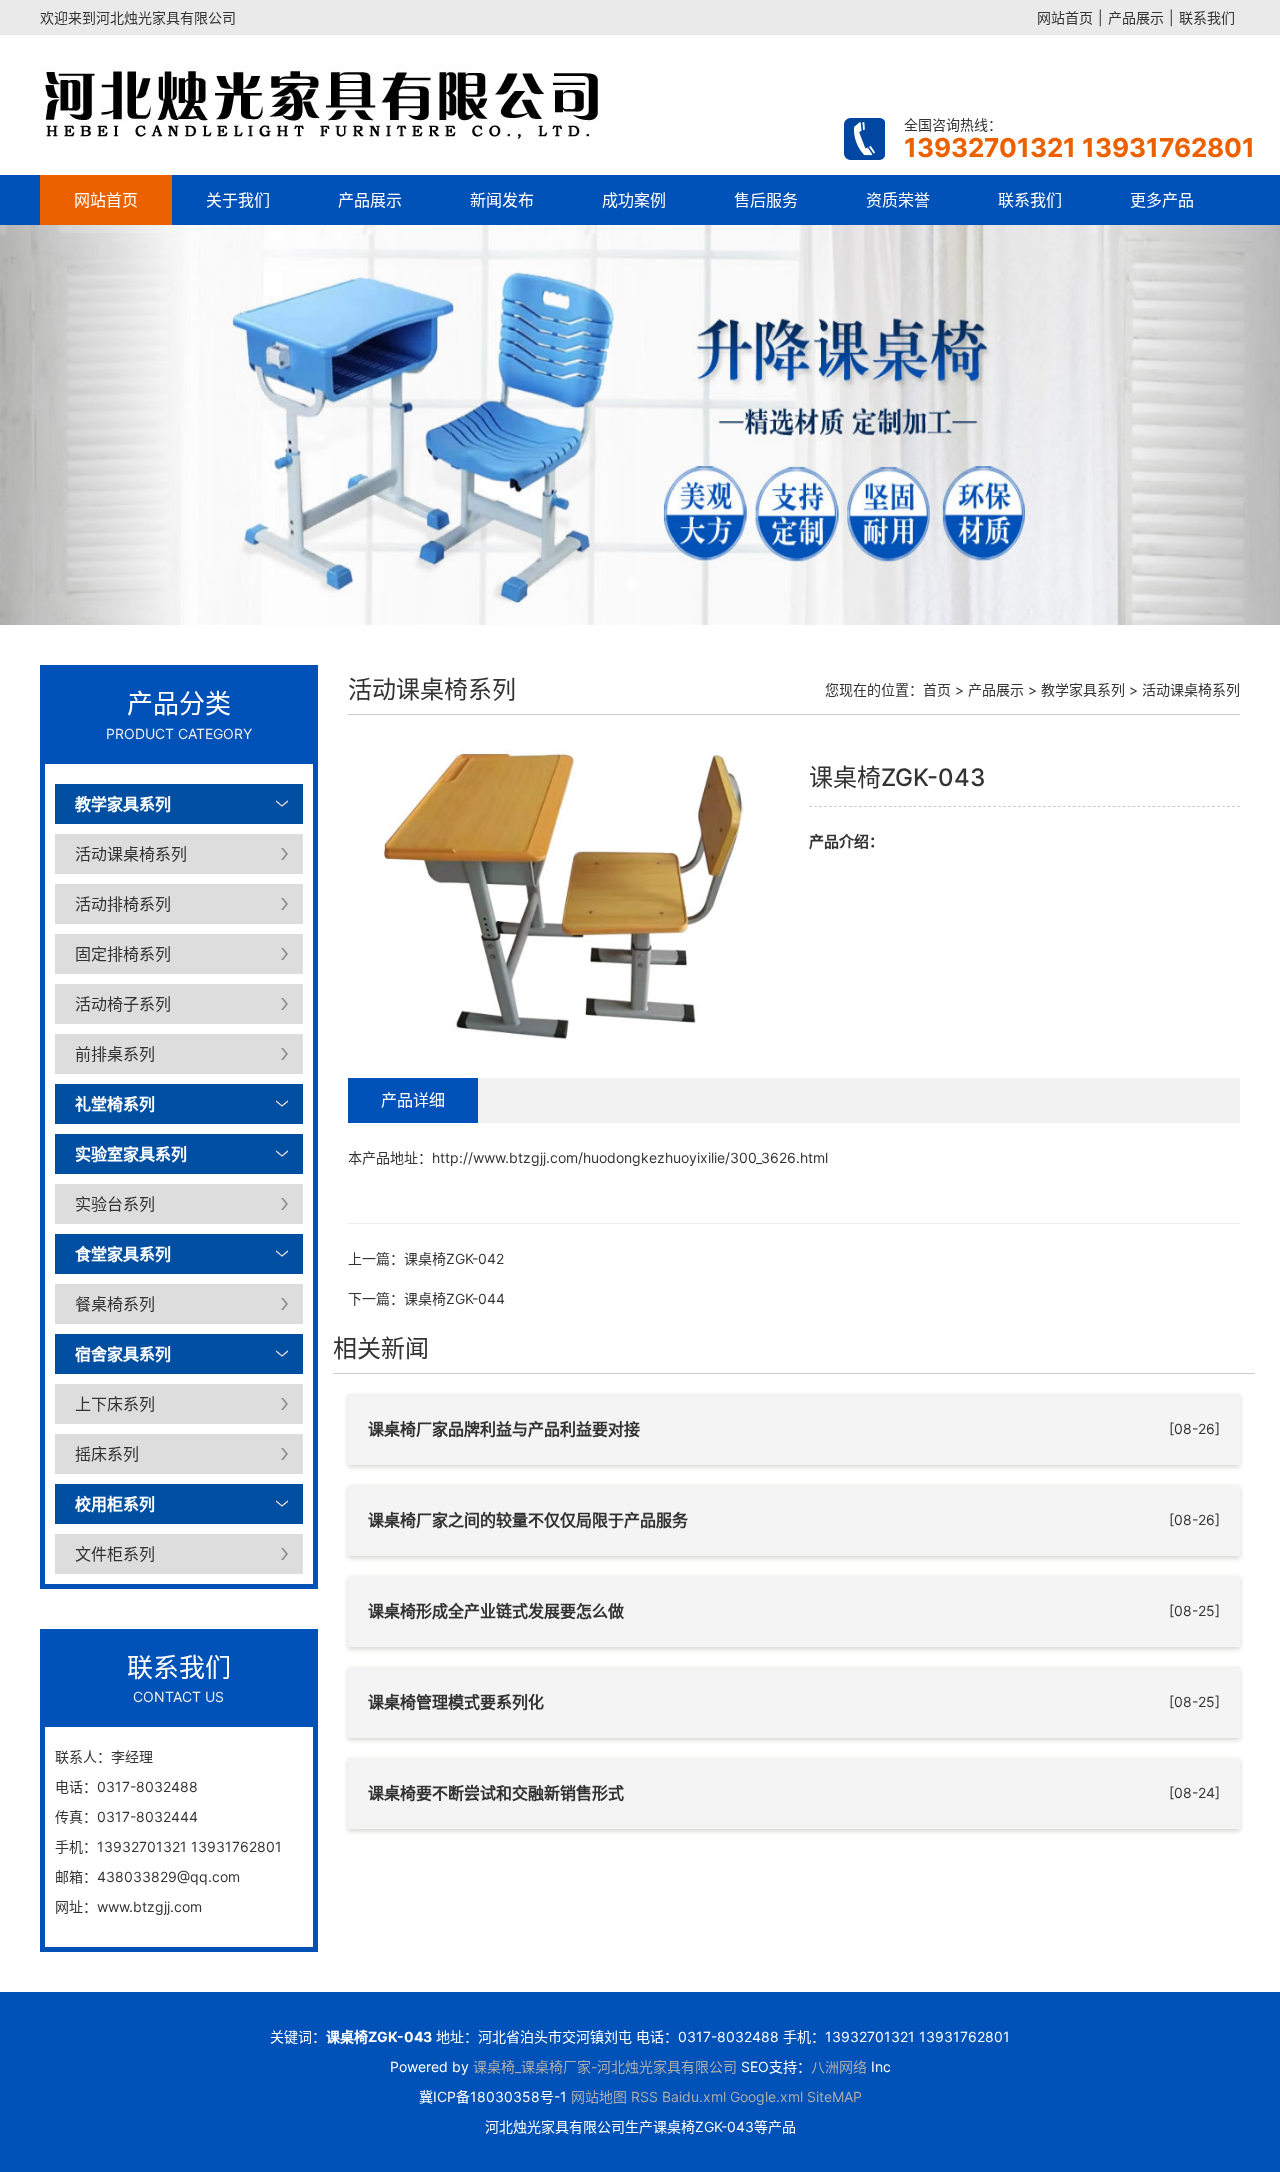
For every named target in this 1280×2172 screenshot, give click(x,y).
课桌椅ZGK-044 (454, 1298)
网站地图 (599, 2096)
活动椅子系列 (123, 1004)
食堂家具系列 (123, 1254)
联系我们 (1207, 17)
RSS (644, 2096)
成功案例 (634, 200)
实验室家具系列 (131, 1154)
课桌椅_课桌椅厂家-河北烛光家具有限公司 (605, 2066)
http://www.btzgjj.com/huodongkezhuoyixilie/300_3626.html (630, 1157)
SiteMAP (834, 2096)
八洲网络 (839, 2066)
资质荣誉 (898, 200)
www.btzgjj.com (149, 1906)
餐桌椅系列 (115, 1304)
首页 (937, 689)
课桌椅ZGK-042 (454, 1258)
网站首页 (1065, 17)
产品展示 (1136, 17)
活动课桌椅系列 (131, 854)
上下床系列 (115, 1404)
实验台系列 (115, 1204)
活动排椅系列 (123, 904)
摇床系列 (107, 1454)
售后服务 (766, 200)
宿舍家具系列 (123, 1354)
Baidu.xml (694, 2096)
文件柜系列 (115, 1554)
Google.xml (766, 2096)
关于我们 (238, 200)
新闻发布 (502, 200)
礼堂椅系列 (115, 1104)
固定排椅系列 (123, 954)
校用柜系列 (115, 1504)
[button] (96, 425)
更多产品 (1162, 200)
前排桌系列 (115, 1054)
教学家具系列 (123, 804)
